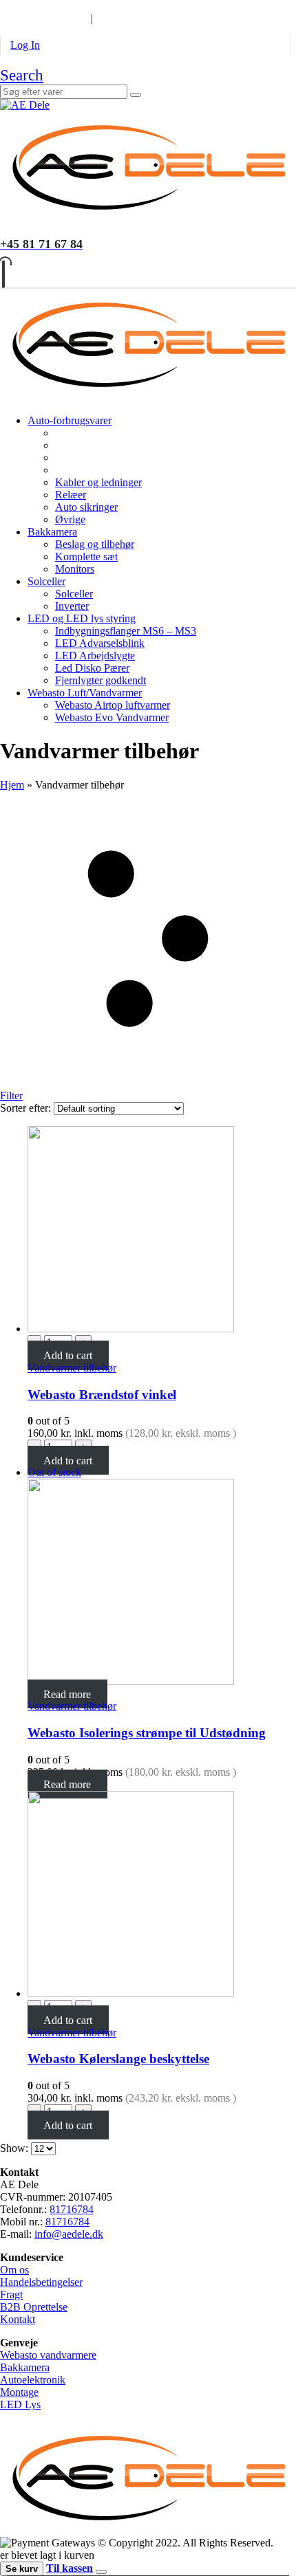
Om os (14, 2270)
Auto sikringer (86, 507)
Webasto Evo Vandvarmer (112, 717)
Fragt (11, 2294)
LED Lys (20, 2404)
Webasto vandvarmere (48, 2355)
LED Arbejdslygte (95, 656)
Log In (25, 45)
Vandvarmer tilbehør (72, 1368)
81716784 (72, 2209)
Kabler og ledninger (98, 482)
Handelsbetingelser (41, 2282)
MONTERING (120, 6)
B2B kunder (37, 6)
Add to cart (68, 1355)
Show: (15, 2148)
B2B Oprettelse (34, 2307)
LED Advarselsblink (100, 643)
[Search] (136, 95)
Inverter (72, 606)
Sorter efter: (27, 1108)
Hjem (12, 785)
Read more (67, 1694)
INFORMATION (40, 18)
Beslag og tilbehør (95, 544)
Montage (19, 2392)
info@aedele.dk (69, 2234)
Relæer (71, 495)
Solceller (46, 581)
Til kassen (70, 2568)
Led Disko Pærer (92, 668)
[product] (162, 1231)
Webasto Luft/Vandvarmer (85, 693)
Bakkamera (52, 532)
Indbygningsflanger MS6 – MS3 (126, 631)
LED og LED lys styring (82, 618)
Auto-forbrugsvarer (70, 420)
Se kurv (22, 2569)
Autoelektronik (33, 2380)
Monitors (75, 569)
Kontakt (18, 2319)
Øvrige (70, 519)
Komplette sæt (86, 557)
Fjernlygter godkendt (101, 680)
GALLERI (190, 6)
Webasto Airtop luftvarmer (113, 705)
